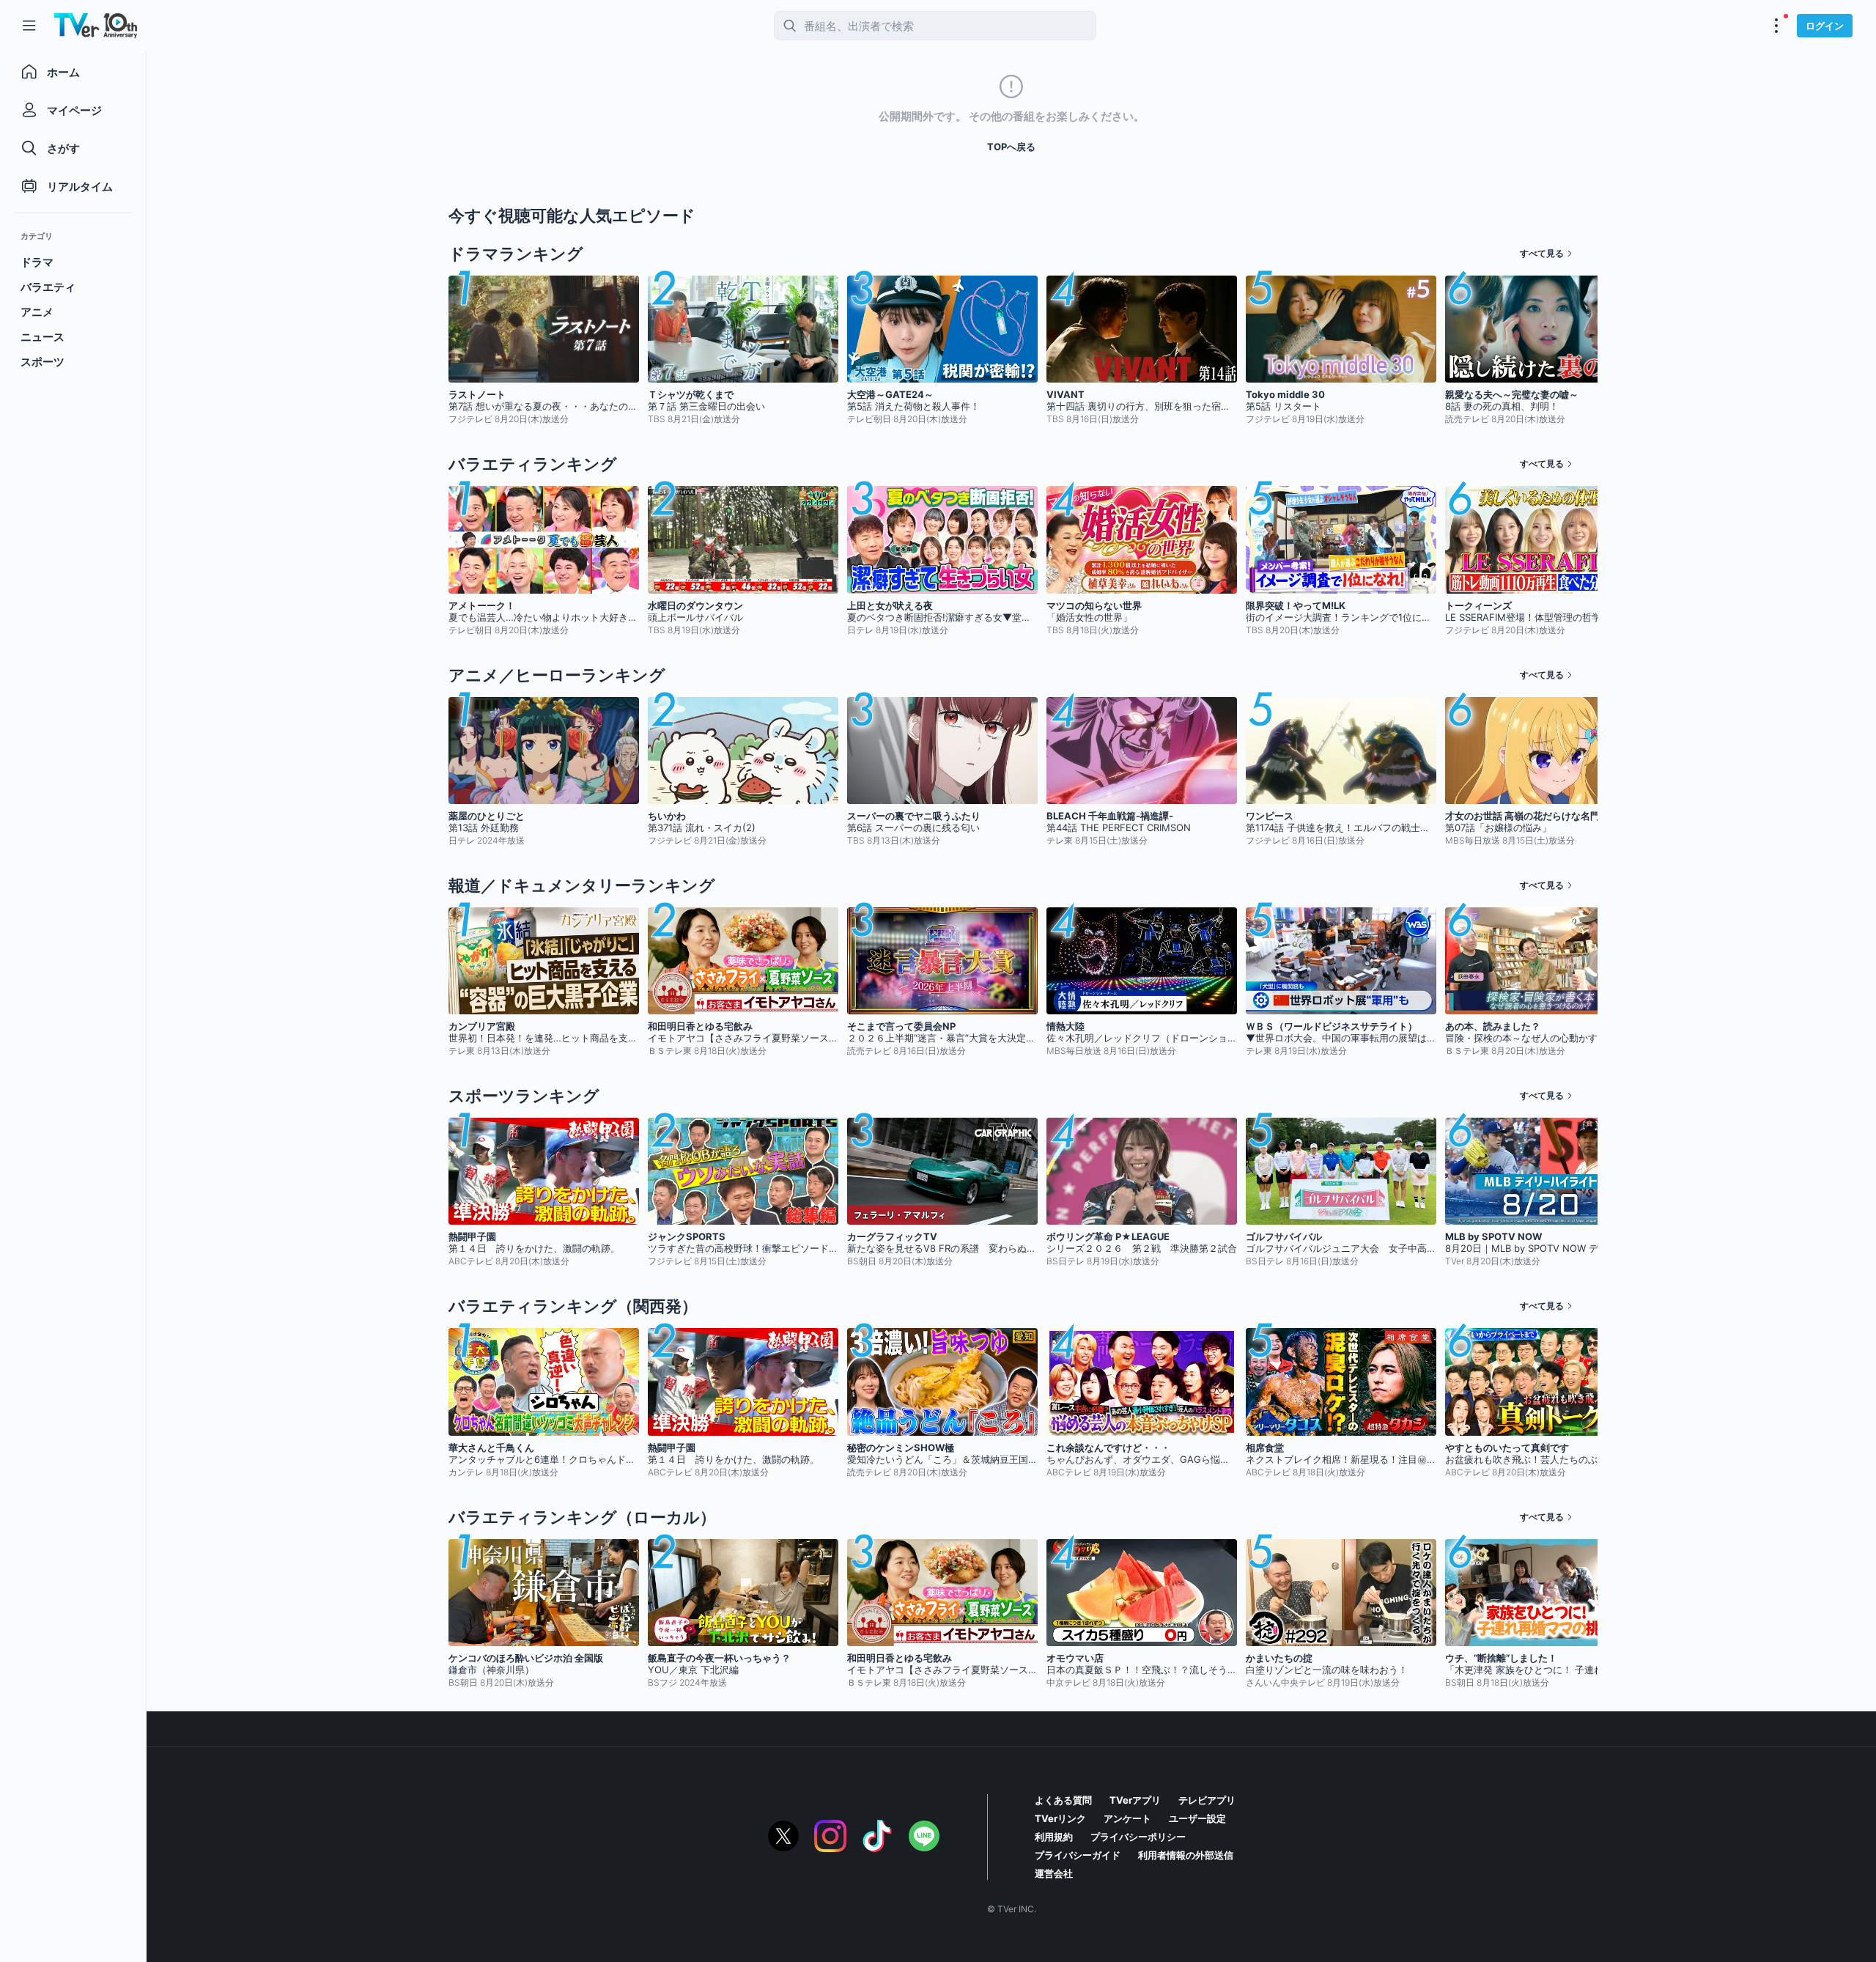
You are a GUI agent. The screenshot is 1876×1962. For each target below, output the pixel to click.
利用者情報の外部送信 (1186, 1855)
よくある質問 (1063, 1800)
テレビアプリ (1207, 1800)
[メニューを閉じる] (29, 26)
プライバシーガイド (1078, 1855)
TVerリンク (1060, 1818)
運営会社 (1054, 1873)
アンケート (1127, 1818)
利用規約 (1054, 1837)
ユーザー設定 (1197, 1818)
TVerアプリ (1135, 1800)
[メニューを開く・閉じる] (1776, 26)
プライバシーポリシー (1138, 1837)
